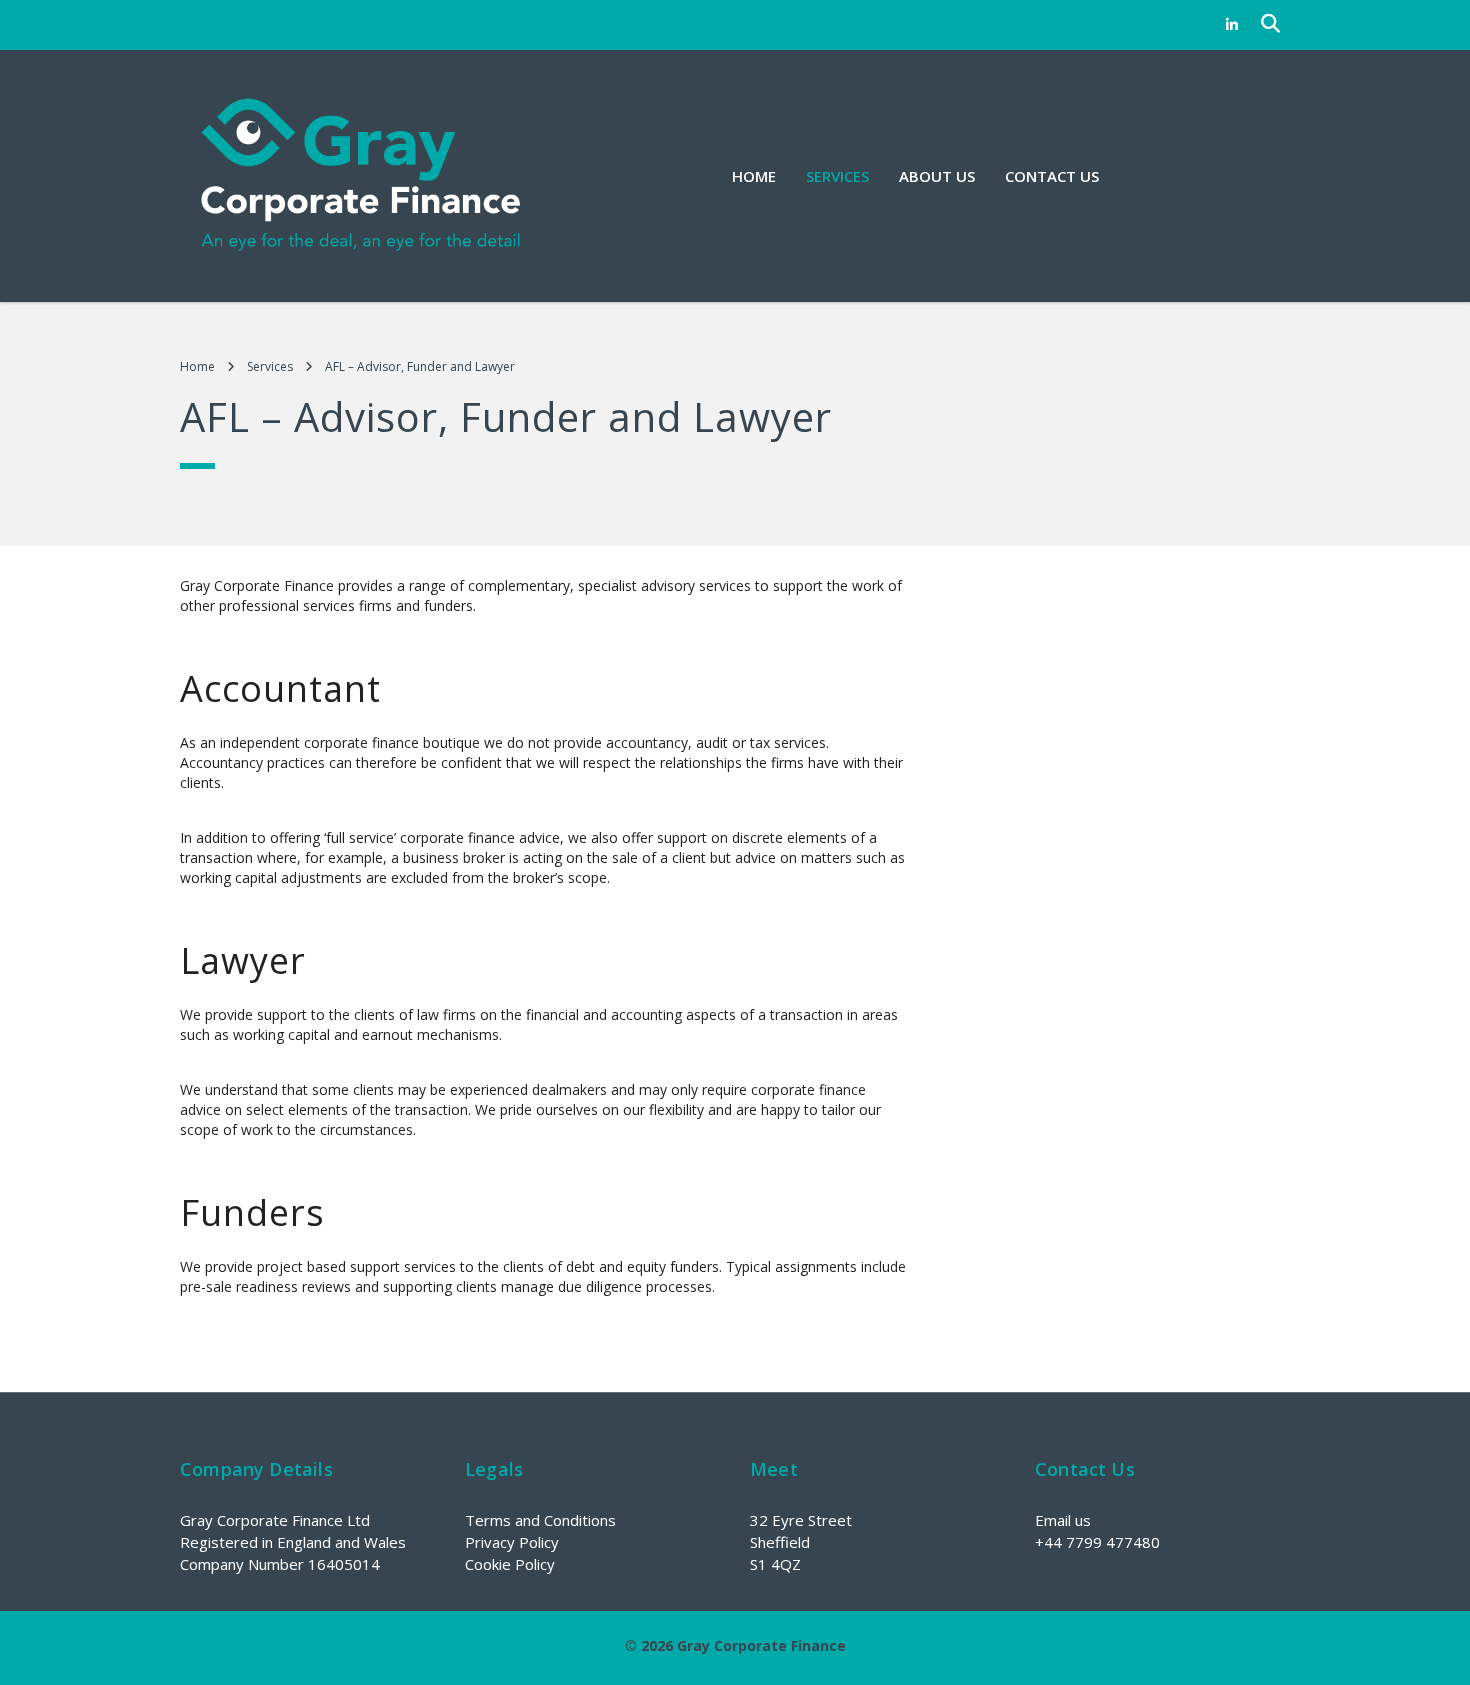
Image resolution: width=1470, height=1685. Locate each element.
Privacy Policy (512, 1542)
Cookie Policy (510, 1564)
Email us (1063, 1520)
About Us (937, 176)
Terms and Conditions (540, 1520)
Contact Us (1052, 176)
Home (754, 176)
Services (837, 176)
